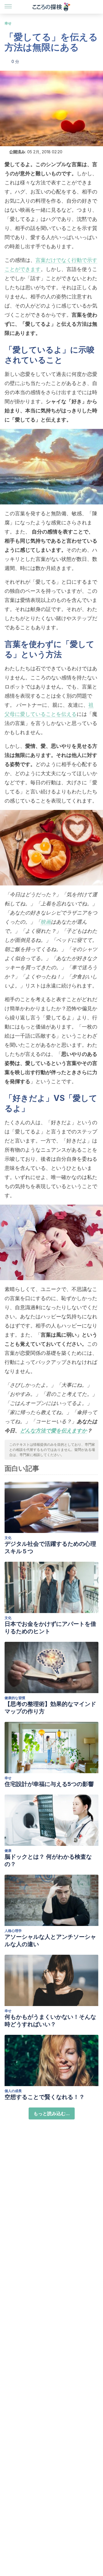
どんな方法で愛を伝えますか (54, 1430)
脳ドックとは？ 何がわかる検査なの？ (48, 1860)
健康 (8, 1851)
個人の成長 (13, 2091)
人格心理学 (13, 1931)
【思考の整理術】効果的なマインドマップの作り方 (50, 1708)
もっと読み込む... (52, 2113)
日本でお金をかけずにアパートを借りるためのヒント (50, 1628)
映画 (46, 922)
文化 (8, 1538)
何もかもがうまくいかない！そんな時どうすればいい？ (50, 2021)
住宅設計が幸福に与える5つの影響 (49, 1784)
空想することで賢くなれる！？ (45, 2097)
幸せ (8, 23)
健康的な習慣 (15, 1698)
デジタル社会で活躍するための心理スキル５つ (50, 1547)
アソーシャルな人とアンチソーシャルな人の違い (50, 1940)
